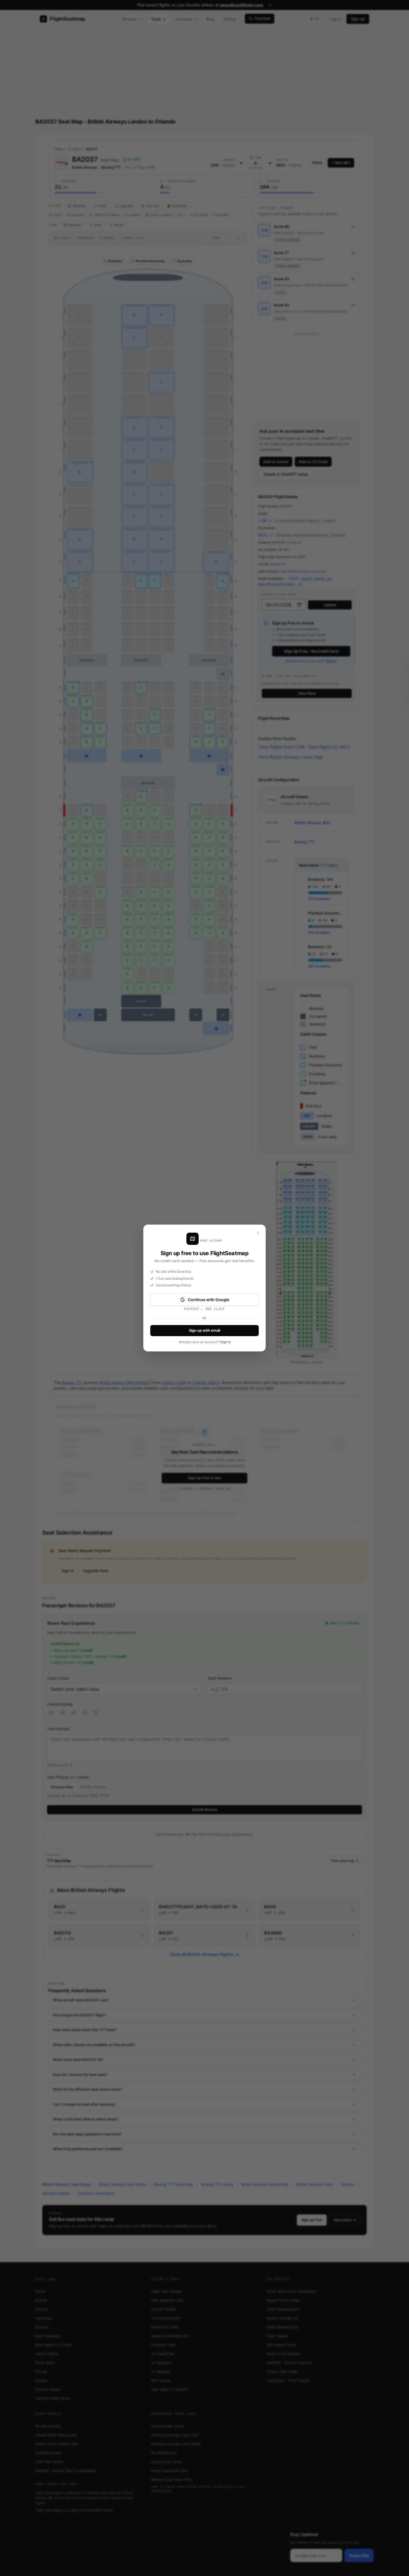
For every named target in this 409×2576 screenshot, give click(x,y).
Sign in (225, 1342)
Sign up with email (204, 1330)
